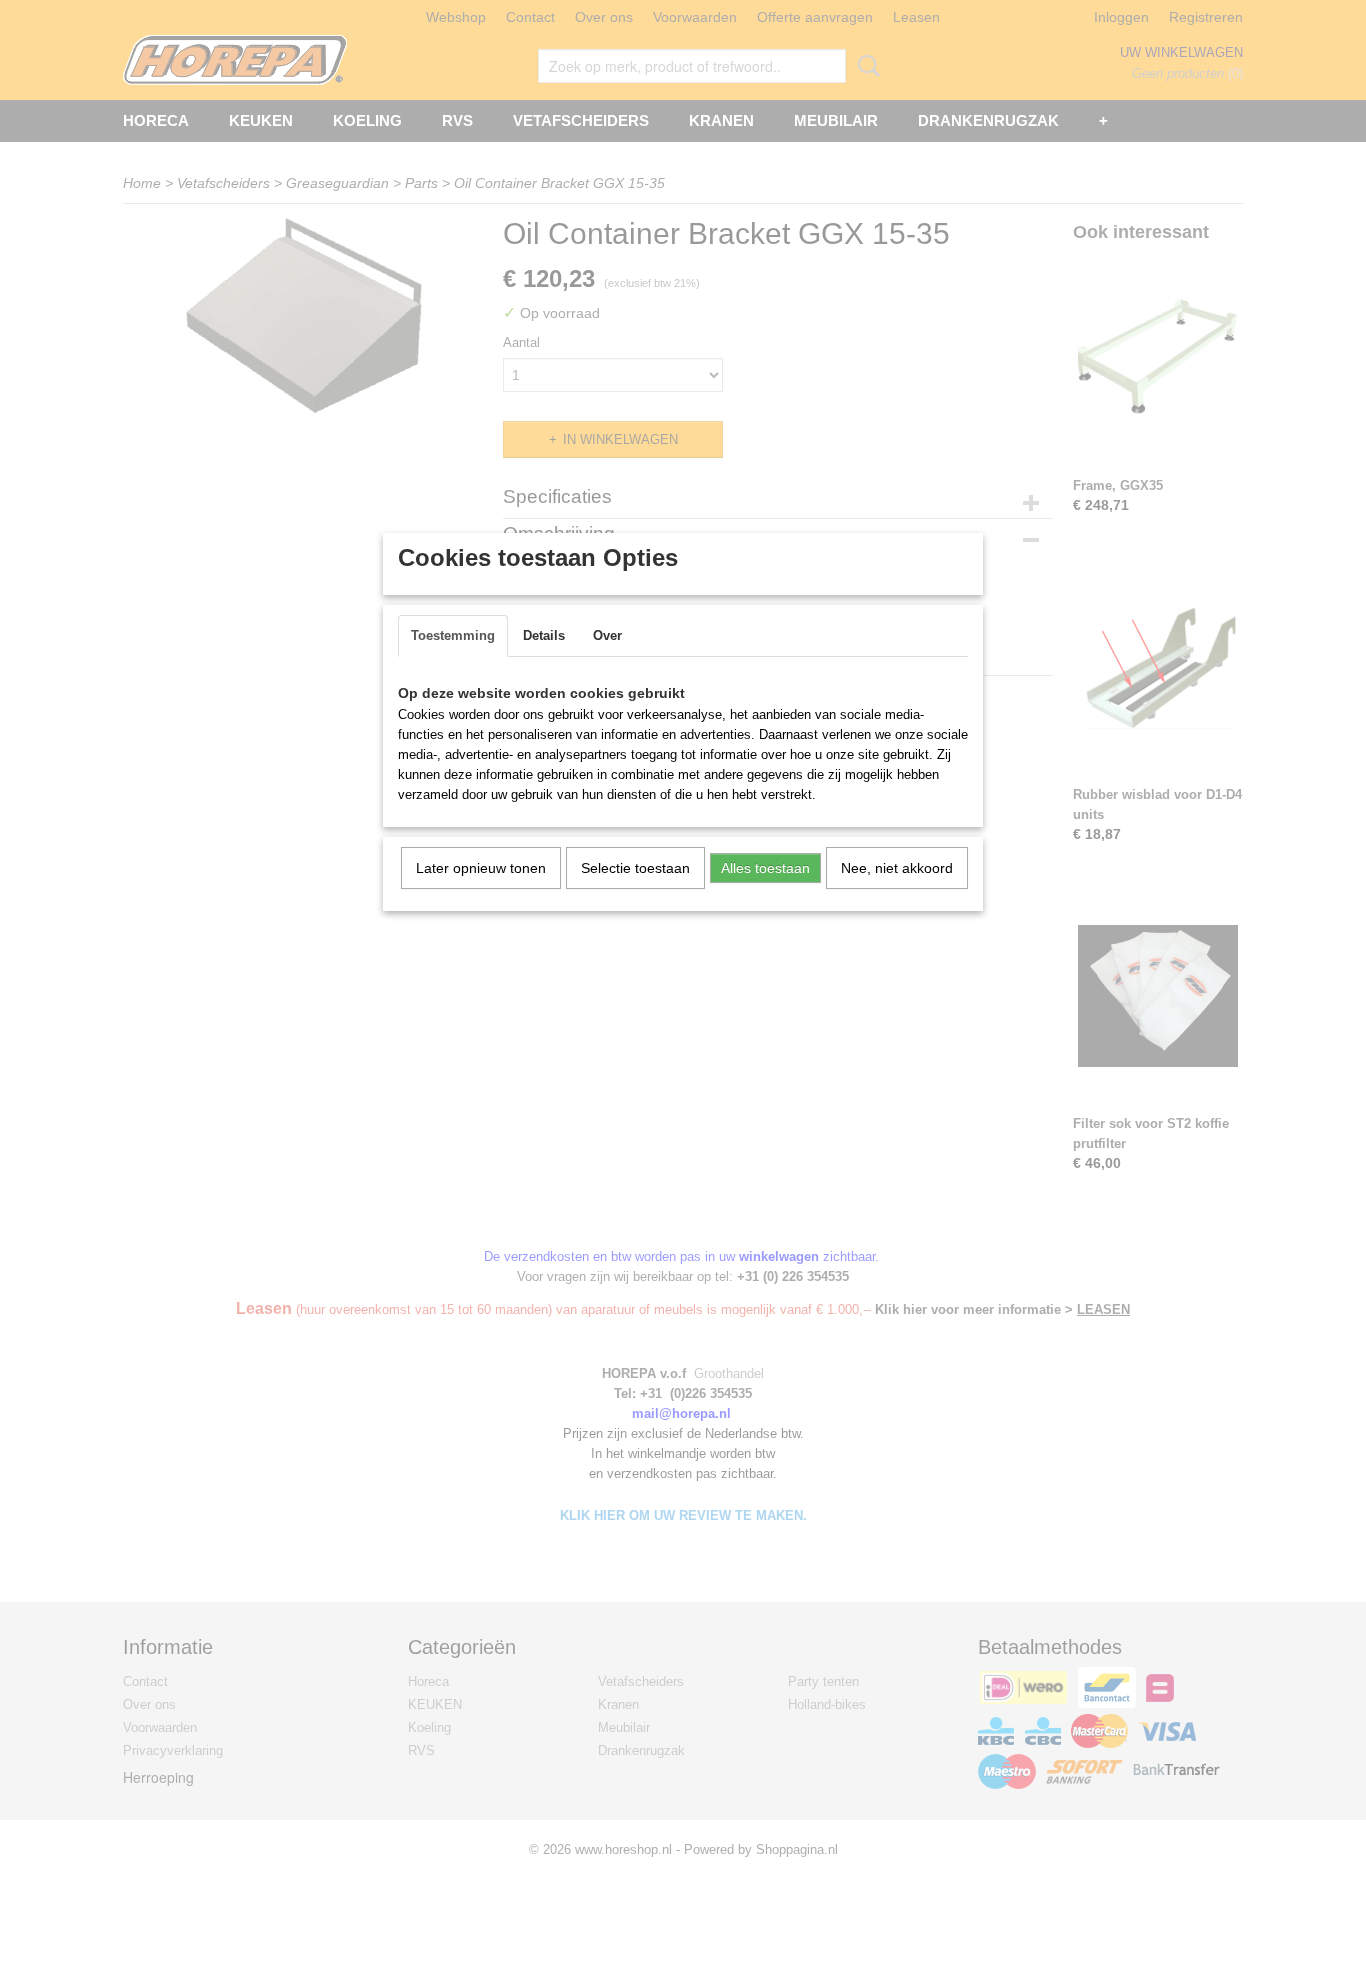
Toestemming (453, 635)
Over (607, 635)
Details (544, 635)
